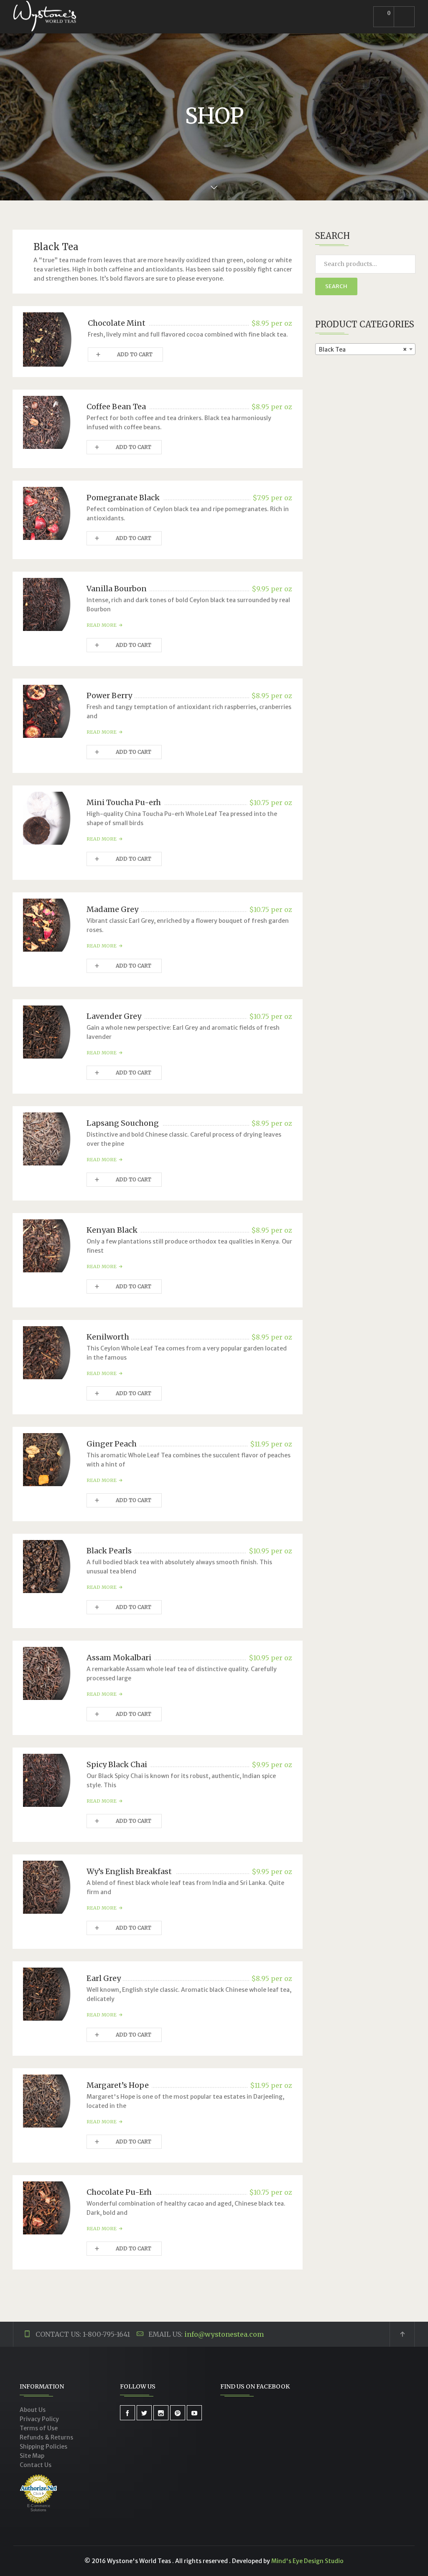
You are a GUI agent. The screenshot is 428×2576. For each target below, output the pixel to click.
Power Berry (109, 695)
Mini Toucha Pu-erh (124, 802)
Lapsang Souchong (123, 1123)
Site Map (32, 2456)
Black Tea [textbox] (363, 350)
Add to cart (135, 354)
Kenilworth (108, 1337)
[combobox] (365, 349)
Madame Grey (112, 909)
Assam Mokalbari (119, 1658)
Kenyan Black (112, 1230)
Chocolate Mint (117, 323)
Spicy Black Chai (117, 1764)
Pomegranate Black (123, 498)
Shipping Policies (43, 2447)
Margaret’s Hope (118, 2085)
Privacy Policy (39, 2419)
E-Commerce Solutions (39, 2508)
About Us (33, 2410)
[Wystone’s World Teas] (45, 17)
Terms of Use (39, 2428)
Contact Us (36, 2465)
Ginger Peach (112, 1444)
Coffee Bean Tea (116, 407)
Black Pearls (109, 1551)
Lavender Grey (114, 1016)
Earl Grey (104, 1978)
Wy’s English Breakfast (129, 1871)
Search (336, 286)
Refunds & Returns (46, 2437)
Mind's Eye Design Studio (307, 2561)
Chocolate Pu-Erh (119, 2192)
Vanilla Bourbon (117, 589)
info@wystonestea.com (224, 2334)
